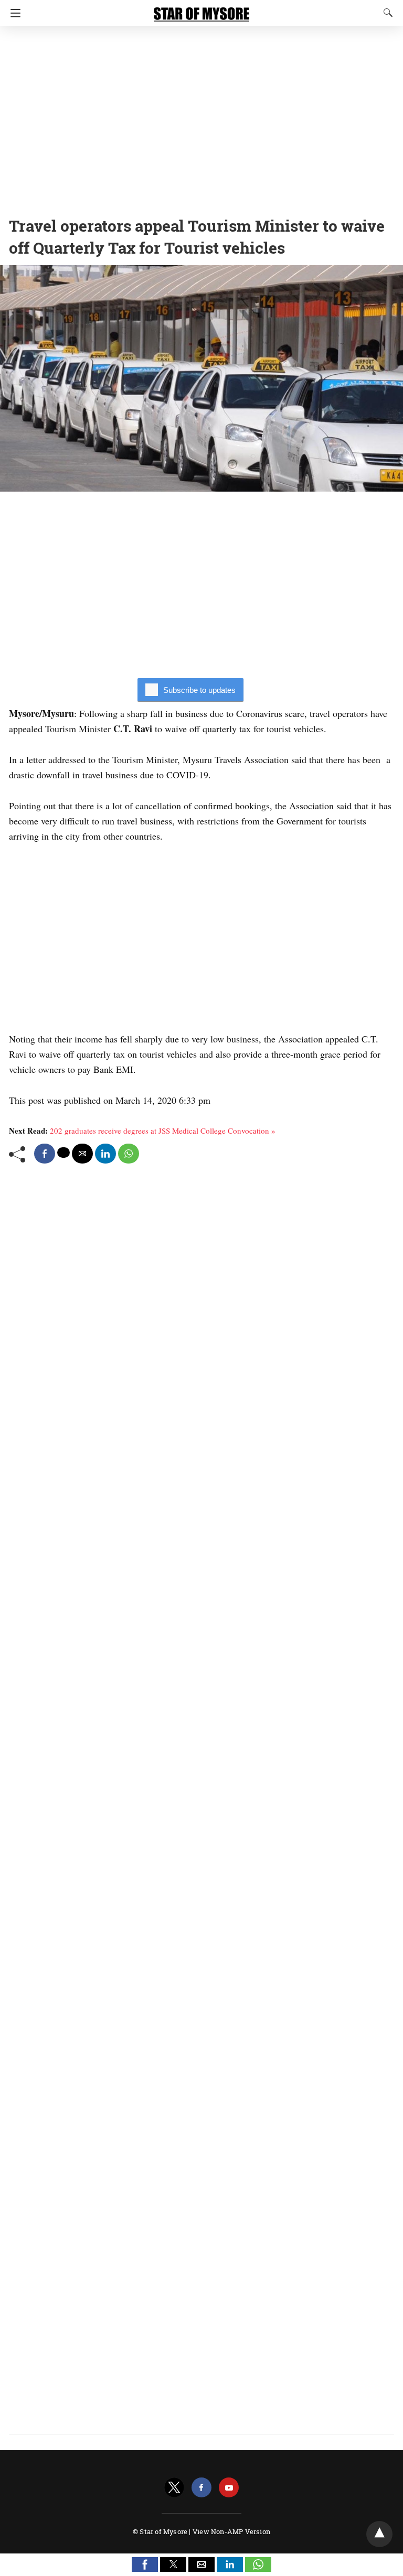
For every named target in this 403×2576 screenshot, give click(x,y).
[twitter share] (63, 1153)
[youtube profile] (229, 2488)
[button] (145, 2564)
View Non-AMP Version (231, 2531)
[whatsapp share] (129, 1154)
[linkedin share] (105, 1154)
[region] (201, 118)
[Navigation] (13, 13)
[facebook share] (45, 1154)
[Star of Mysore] (201, 9)
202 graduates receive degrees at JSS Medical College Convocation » (163, 1131)
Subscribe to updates (199, 690)
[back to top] (379, 2534)
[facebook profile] (201, 2488)
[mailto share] (82, 1154)
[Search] (386, 13)
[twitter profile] (174, 2488)
